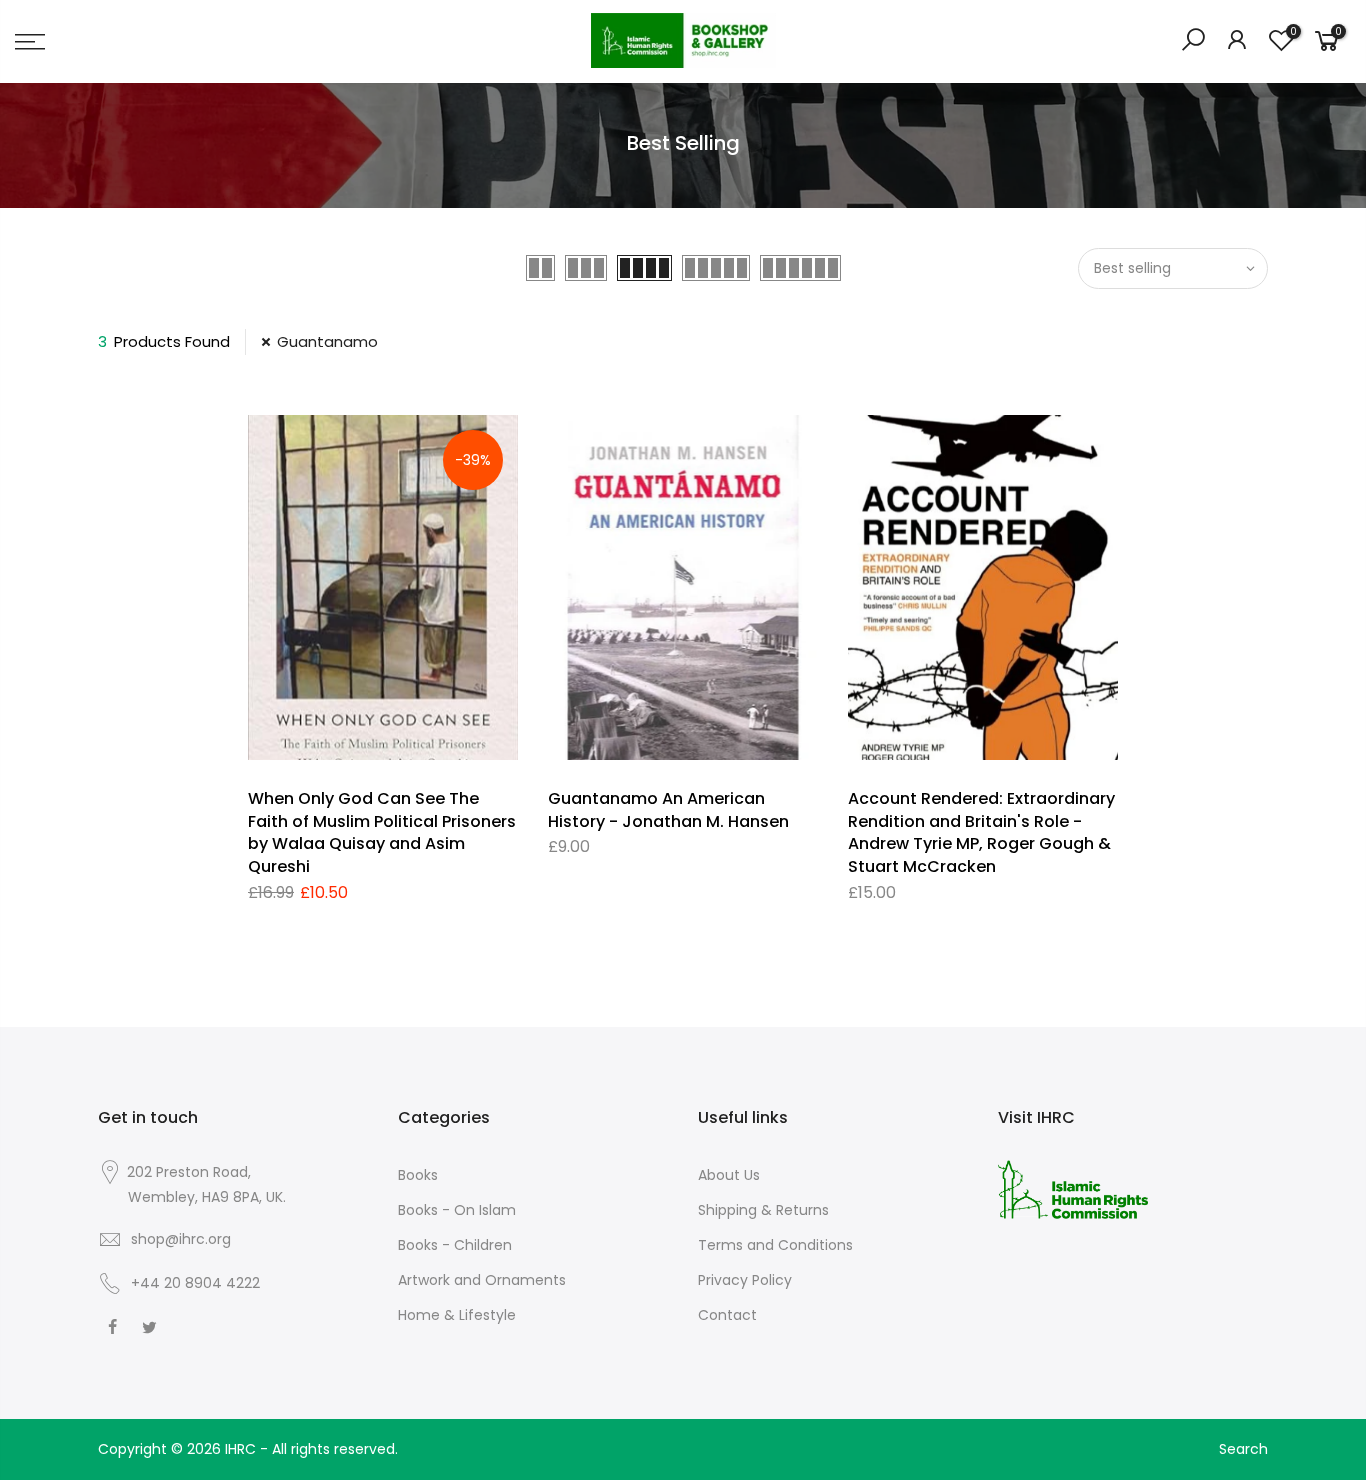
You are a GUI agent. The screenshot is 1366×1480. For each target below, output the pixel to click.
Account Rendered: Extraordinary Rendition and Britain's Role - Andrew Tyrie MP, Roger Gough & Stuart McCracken (981, 833)
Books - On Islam (457, 1210)
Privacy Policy (745, 1280)
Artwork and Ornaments (482, 1280)
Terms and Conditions (775, 1245)
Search (1243, 1449)
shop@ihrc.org (181, 1239)
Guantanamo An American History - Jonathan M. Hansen (668, 810)
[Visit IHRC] (1073, 1189)
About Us (729, 1175)
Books (418, 1175)
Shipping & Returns (763, 1210)
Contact (727, 1315)
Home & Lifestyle (457, 1315)
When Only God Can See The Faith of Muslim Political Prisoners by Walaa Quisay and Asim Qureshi (382, 833)
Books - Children (455, 1245)
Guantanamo (327, 341)
